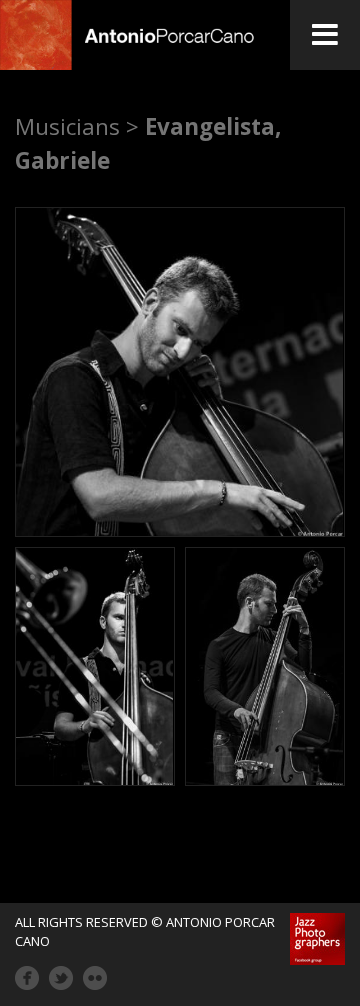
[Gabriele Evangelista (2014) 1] (180, 372)
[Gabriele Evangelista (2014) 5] (265, 666)
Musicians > (77, 126)
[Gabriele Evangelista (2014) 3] (95, 666)
